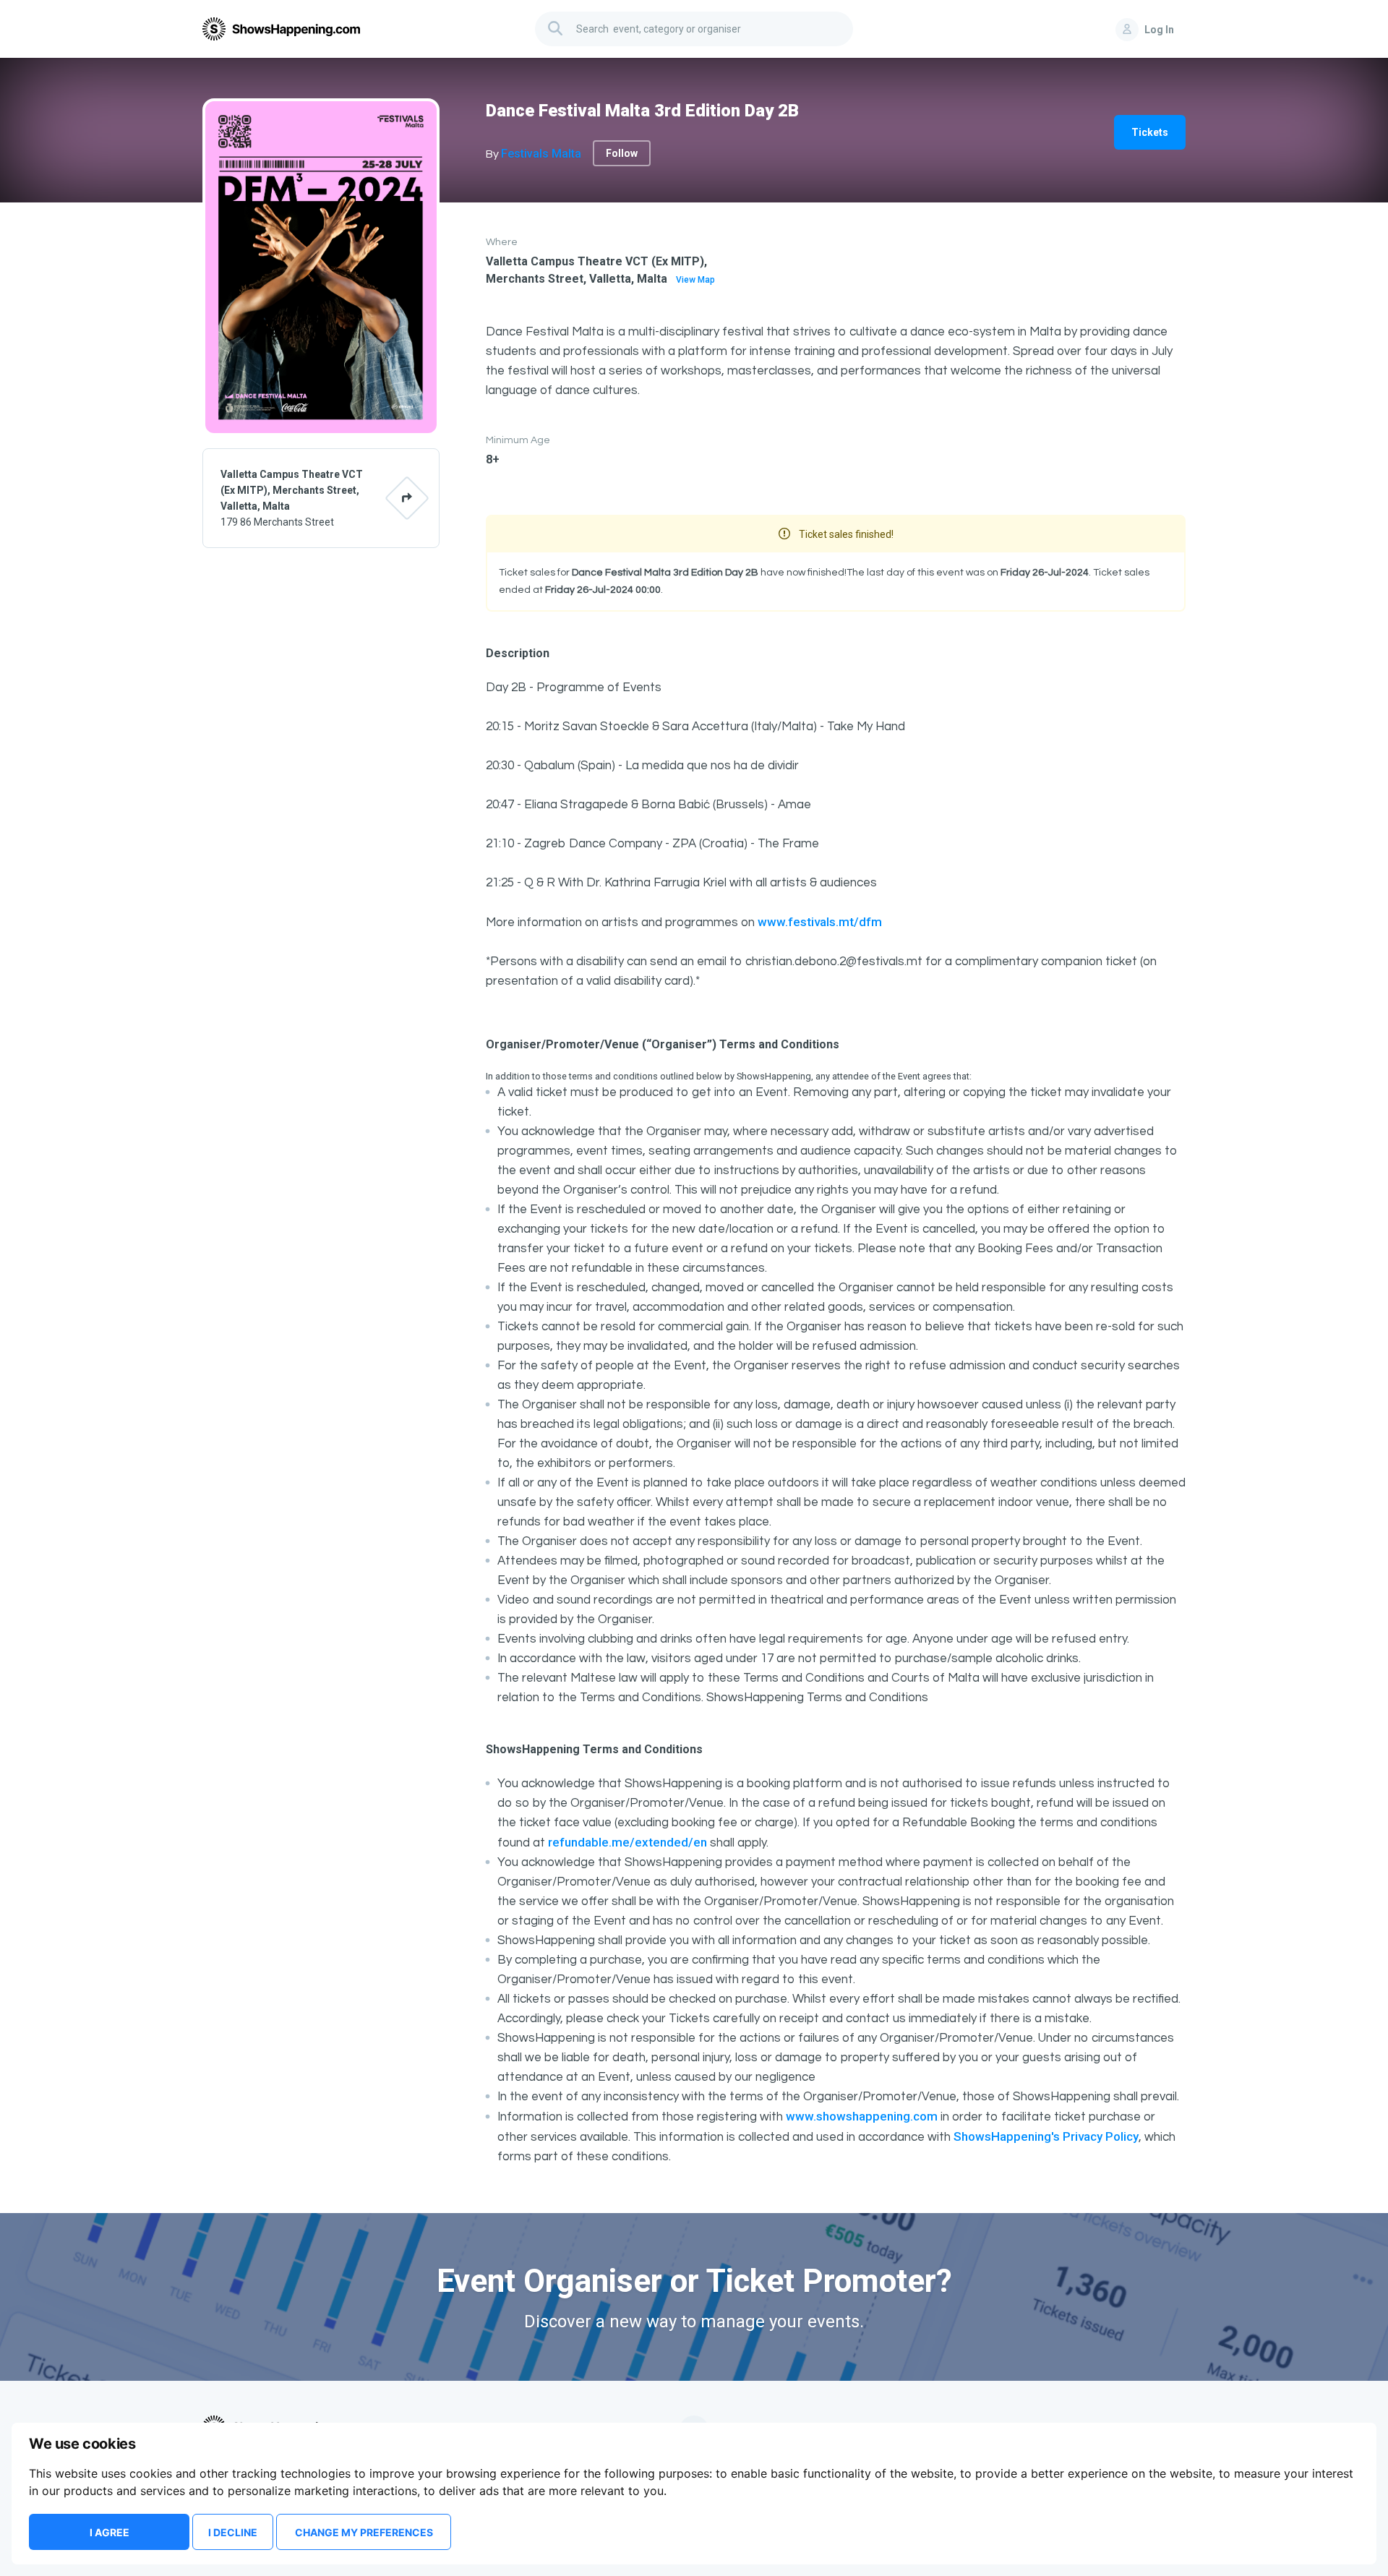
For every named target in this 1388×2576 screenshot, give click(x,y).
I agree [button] (110, 2532)
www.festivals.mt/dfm (820, 922)
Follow (622, 153)
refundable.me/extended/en (627, 1842)
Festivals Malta (541, 154)
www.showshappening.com (862, 2116)
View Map (695, 280)
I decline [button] (233, 2532)
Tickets (1150, 132)
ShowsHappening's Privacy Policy (1046, 2136)
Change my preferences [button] (364, 2532)
